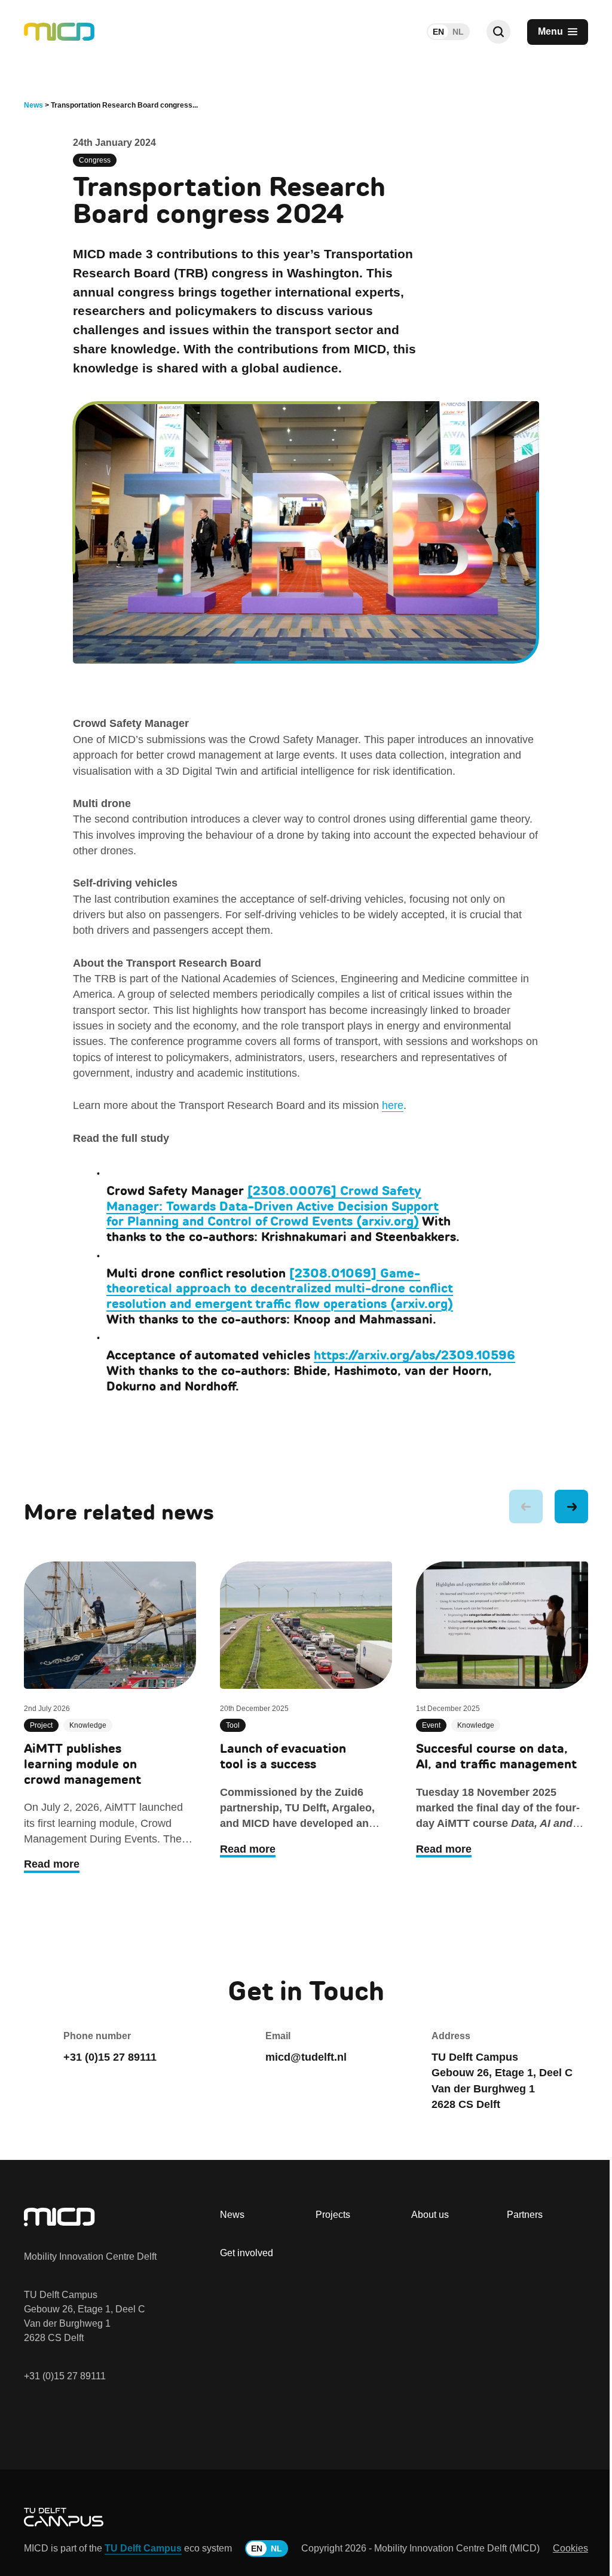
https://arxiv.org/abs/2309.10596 (414, 1355)
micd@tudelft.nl (306, 2057)
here (393, 1105)
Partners (525, 2215)
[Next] (571, 1507)
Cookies (570, 2548)
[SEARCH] (498, 32)
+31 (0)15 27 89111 (65, 2376)
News (232, 2215)
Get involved (247, 2253)
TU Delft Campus (143, 2548)
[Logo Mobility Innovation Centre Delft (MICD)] (59, 32)
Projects (333, 2215)
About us (430, 2215)
